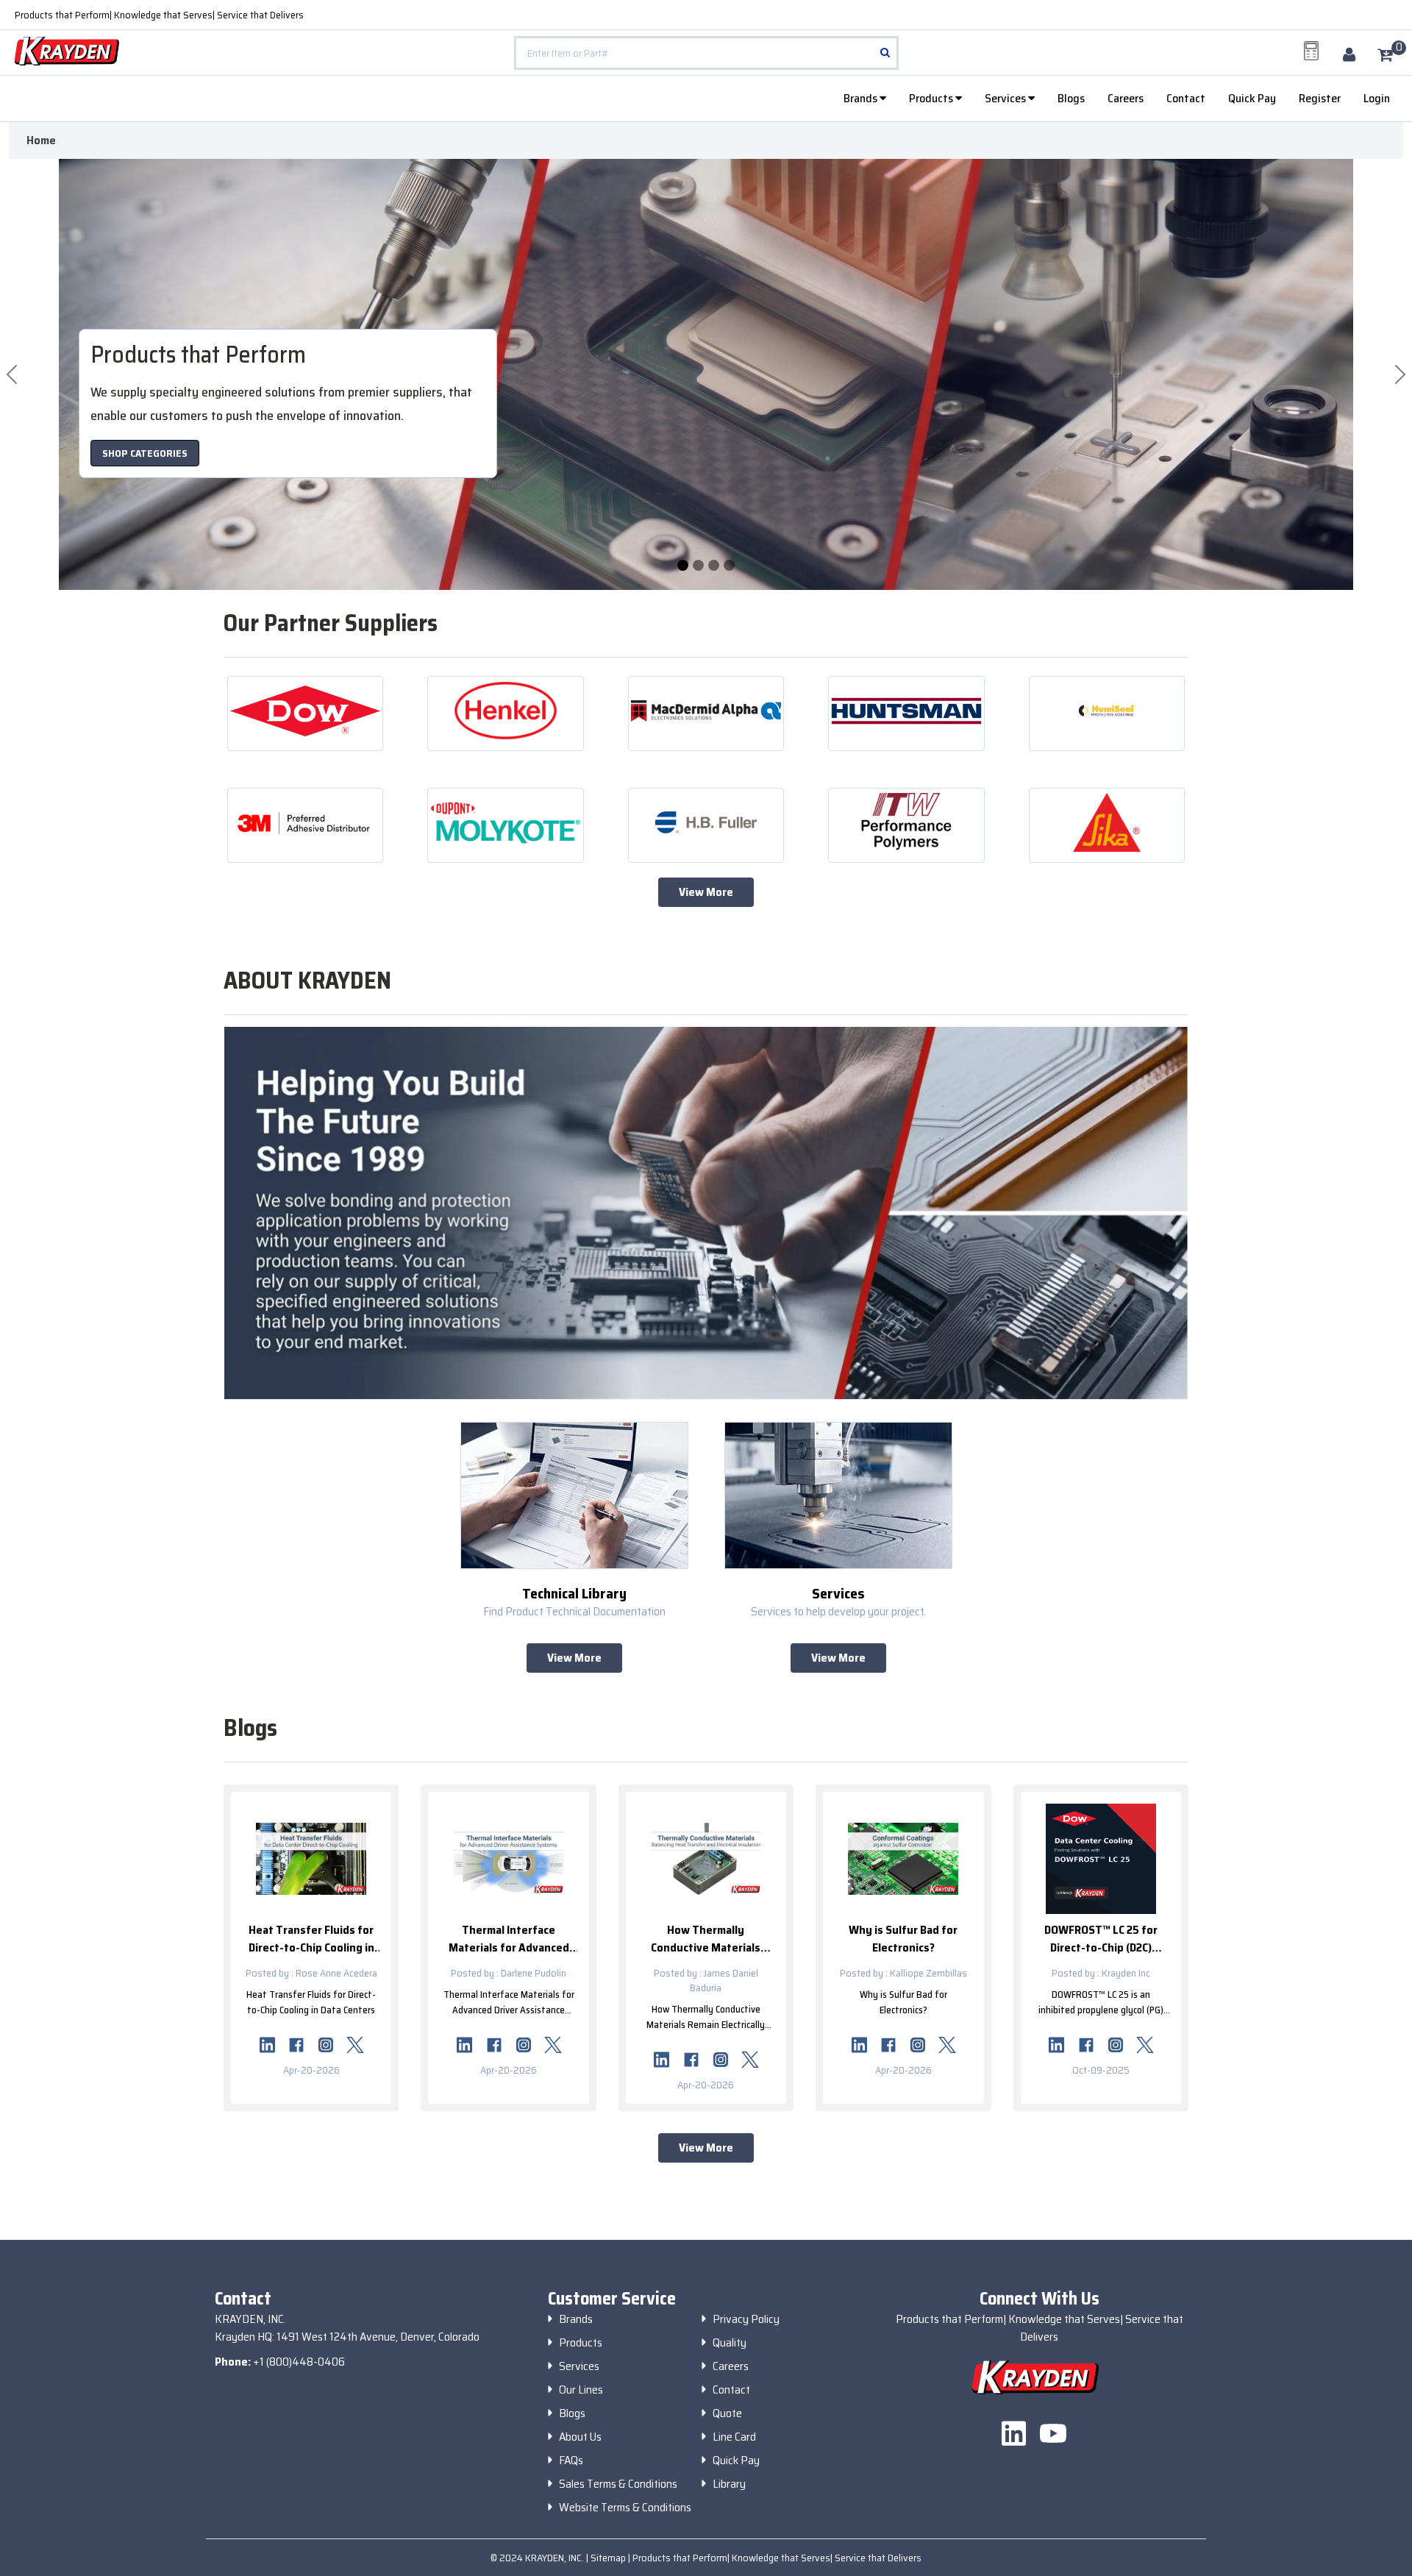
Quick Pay (1252, 98)
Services (1006, 98)
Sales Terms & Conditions (618, 2484)
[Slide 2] (714, 565)
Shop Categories (145, 453)
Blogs (1071, 98)
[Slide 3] (729, 565)
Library (729, 2484)
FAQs (571, 2461)
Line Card (734, 2437)
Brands (862, 98)
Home (41, 140)
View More (706, 892)
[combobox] (706, 53)
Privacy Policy (746, 2319)
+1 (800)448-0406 (299, 2362)
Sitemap (609, 2558)
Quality (730, 2343)
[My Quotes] (1311, 51)
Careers (1126, 98)
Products (932, 98)
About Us (580, 2437)
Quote (727, 2413)
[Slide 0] (683, 565)
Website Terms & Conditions (625, 2508)
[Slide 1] (698, 565)
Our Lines (581, 2390)
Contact (1186, 98)
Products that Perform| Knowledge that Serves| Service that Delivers (159, 15)
